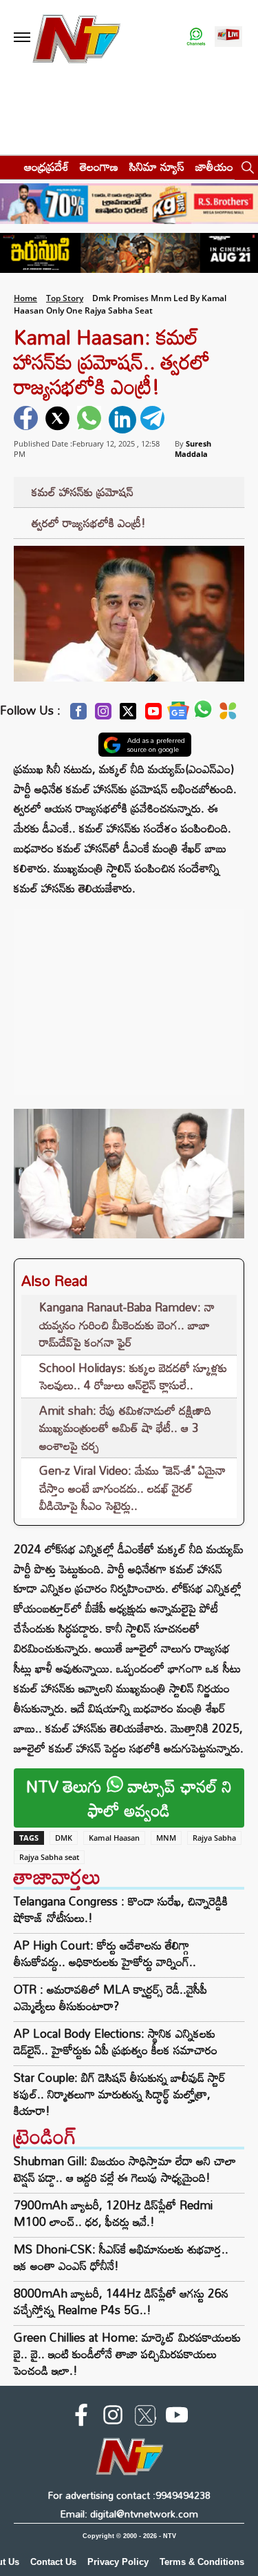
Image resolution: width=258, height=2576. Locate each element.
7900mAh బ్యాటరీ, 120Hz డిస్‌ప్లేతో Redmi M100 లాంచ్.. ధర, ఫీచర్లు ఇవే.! (113, 2213)
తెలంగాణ (99, 166)
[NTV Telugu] (76, 38)
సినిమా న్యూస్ (157, 166)
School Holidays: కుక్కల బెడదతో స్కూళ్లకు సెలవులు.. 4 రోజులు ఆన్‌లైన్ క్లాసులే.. (133, 1377)
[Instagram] (103, 715)
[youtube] (177, 2417)
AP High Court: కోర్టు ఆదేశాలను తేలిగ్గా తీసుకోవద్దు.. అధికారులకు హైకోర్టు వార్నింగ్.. (105, 1954)
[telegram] (154, 420)
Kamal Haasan (114, 1838)
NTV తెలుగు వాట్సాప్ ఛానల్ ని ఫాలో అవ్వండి (129, 1798)
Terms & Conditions (202, 2562)
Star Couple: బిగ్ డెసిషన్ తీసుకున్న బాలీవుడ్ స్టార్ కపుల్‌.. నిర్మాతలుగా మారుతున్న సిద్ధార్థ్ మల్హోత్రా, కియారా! (120, 2094)
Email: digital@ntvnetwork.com (129, 2514)
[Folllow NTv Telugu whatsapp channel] (196, 38)
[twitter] (59, 420)
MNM (166, 1838)
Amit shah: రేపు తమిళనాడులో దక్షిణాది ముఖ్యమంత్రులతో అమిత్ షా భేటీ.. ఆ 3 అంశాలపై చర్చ (125, 1428)
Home (25, 298)
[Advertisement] (129, 995)
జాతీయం (214, 166)
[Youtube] (153, 715)
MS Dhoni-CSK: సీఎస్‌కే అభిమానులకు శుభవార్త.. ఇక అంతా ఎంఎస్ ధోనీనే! (121, 2257)
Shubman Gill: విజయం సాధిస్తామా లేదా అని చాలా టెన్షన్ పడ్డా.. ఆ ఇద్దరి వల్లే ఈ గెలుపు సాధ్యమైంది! (125, 2169)
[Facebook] (78, 715)
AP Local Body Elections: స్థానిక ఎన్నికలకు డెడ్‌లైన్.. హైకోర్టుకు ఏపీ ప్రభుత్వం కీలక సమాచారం (116, 2042)
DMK (64, 1838)
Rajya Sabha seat (49, 1857)
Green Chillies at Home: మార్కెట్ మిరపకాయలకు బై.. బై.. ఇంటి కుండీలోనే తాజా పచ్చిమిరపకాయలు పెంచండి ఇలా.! (127, 2354)
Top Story (65, 298)
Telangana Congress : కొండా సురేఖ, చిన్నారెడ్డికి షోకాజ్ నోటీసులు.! (121, 1910)
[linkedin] (122, 420)
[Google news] (178, 714)
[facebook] (28, 420)
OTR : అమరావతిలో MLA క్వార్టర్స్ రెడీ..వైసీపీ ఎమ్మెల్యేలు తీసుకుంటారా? (110, 1998)
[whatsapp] (91, 420)
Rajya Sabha (214, 1838)
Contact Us (53, 2562)
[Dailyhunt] (228, 715)
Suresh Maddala (193, 449)
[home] (8, 166)
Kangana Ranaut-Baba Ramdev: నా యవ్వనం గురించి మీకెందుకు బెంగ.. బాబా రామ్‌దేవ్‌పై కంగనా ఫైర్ (127, 1325)
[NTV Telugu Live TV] (228, 38)
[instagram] (113, 2417)
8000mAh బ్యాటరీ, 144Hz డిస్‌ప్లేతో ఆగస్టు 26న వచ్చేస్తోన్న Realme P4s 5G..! (121, 2301)
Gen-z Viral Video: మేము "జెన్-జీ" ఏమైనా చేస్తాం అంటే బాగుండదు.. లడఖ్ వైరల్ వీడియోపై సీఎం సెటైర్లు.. (132, 1488)
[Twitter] (128, 715)
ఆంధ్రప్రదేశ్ (46, 166)
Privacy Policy (118, 2562)
